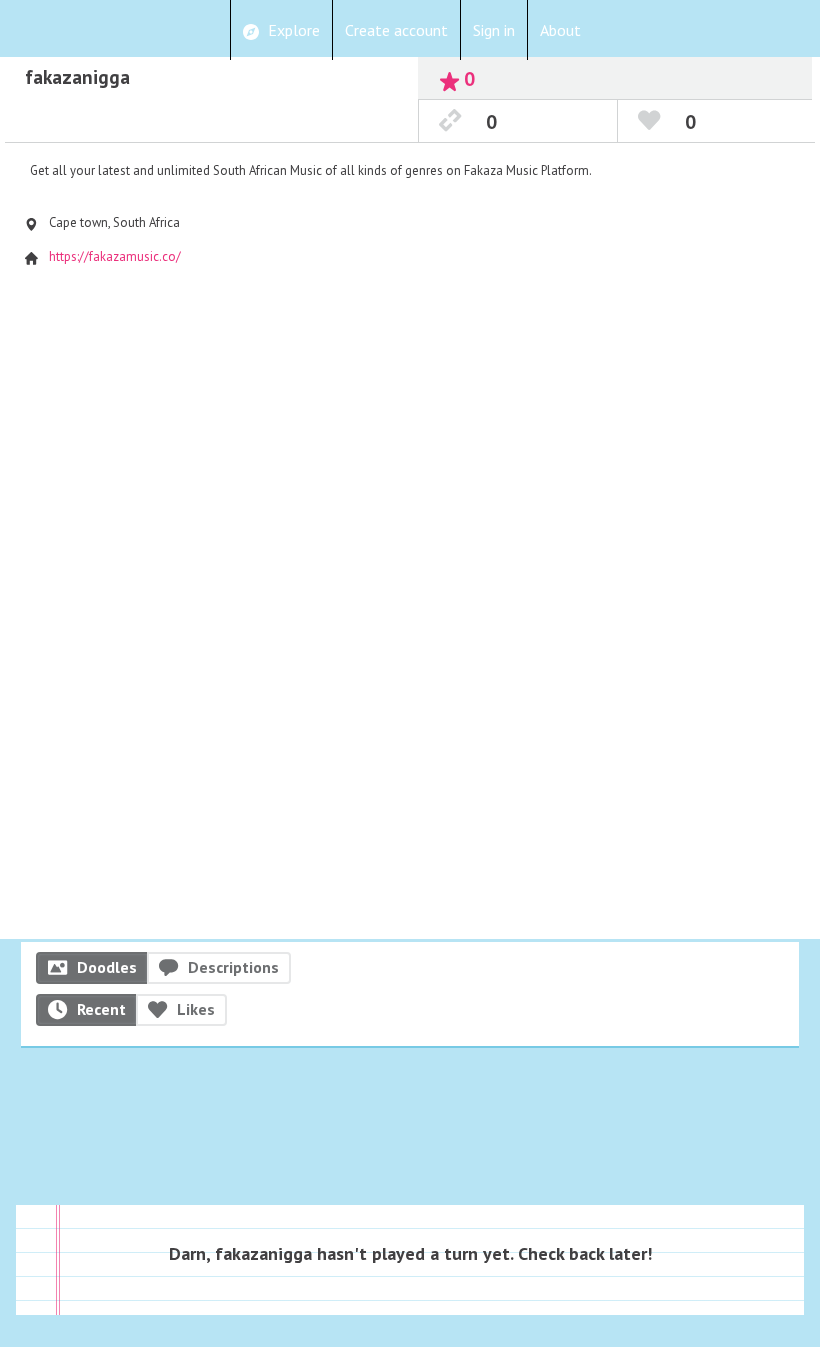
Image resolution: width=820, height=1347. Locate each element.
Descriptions (233, 967)
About (560, 30)
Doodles (107, 967)
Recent (101, 1009)
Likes (196, 1009)
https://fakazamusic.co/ (115, 256)
